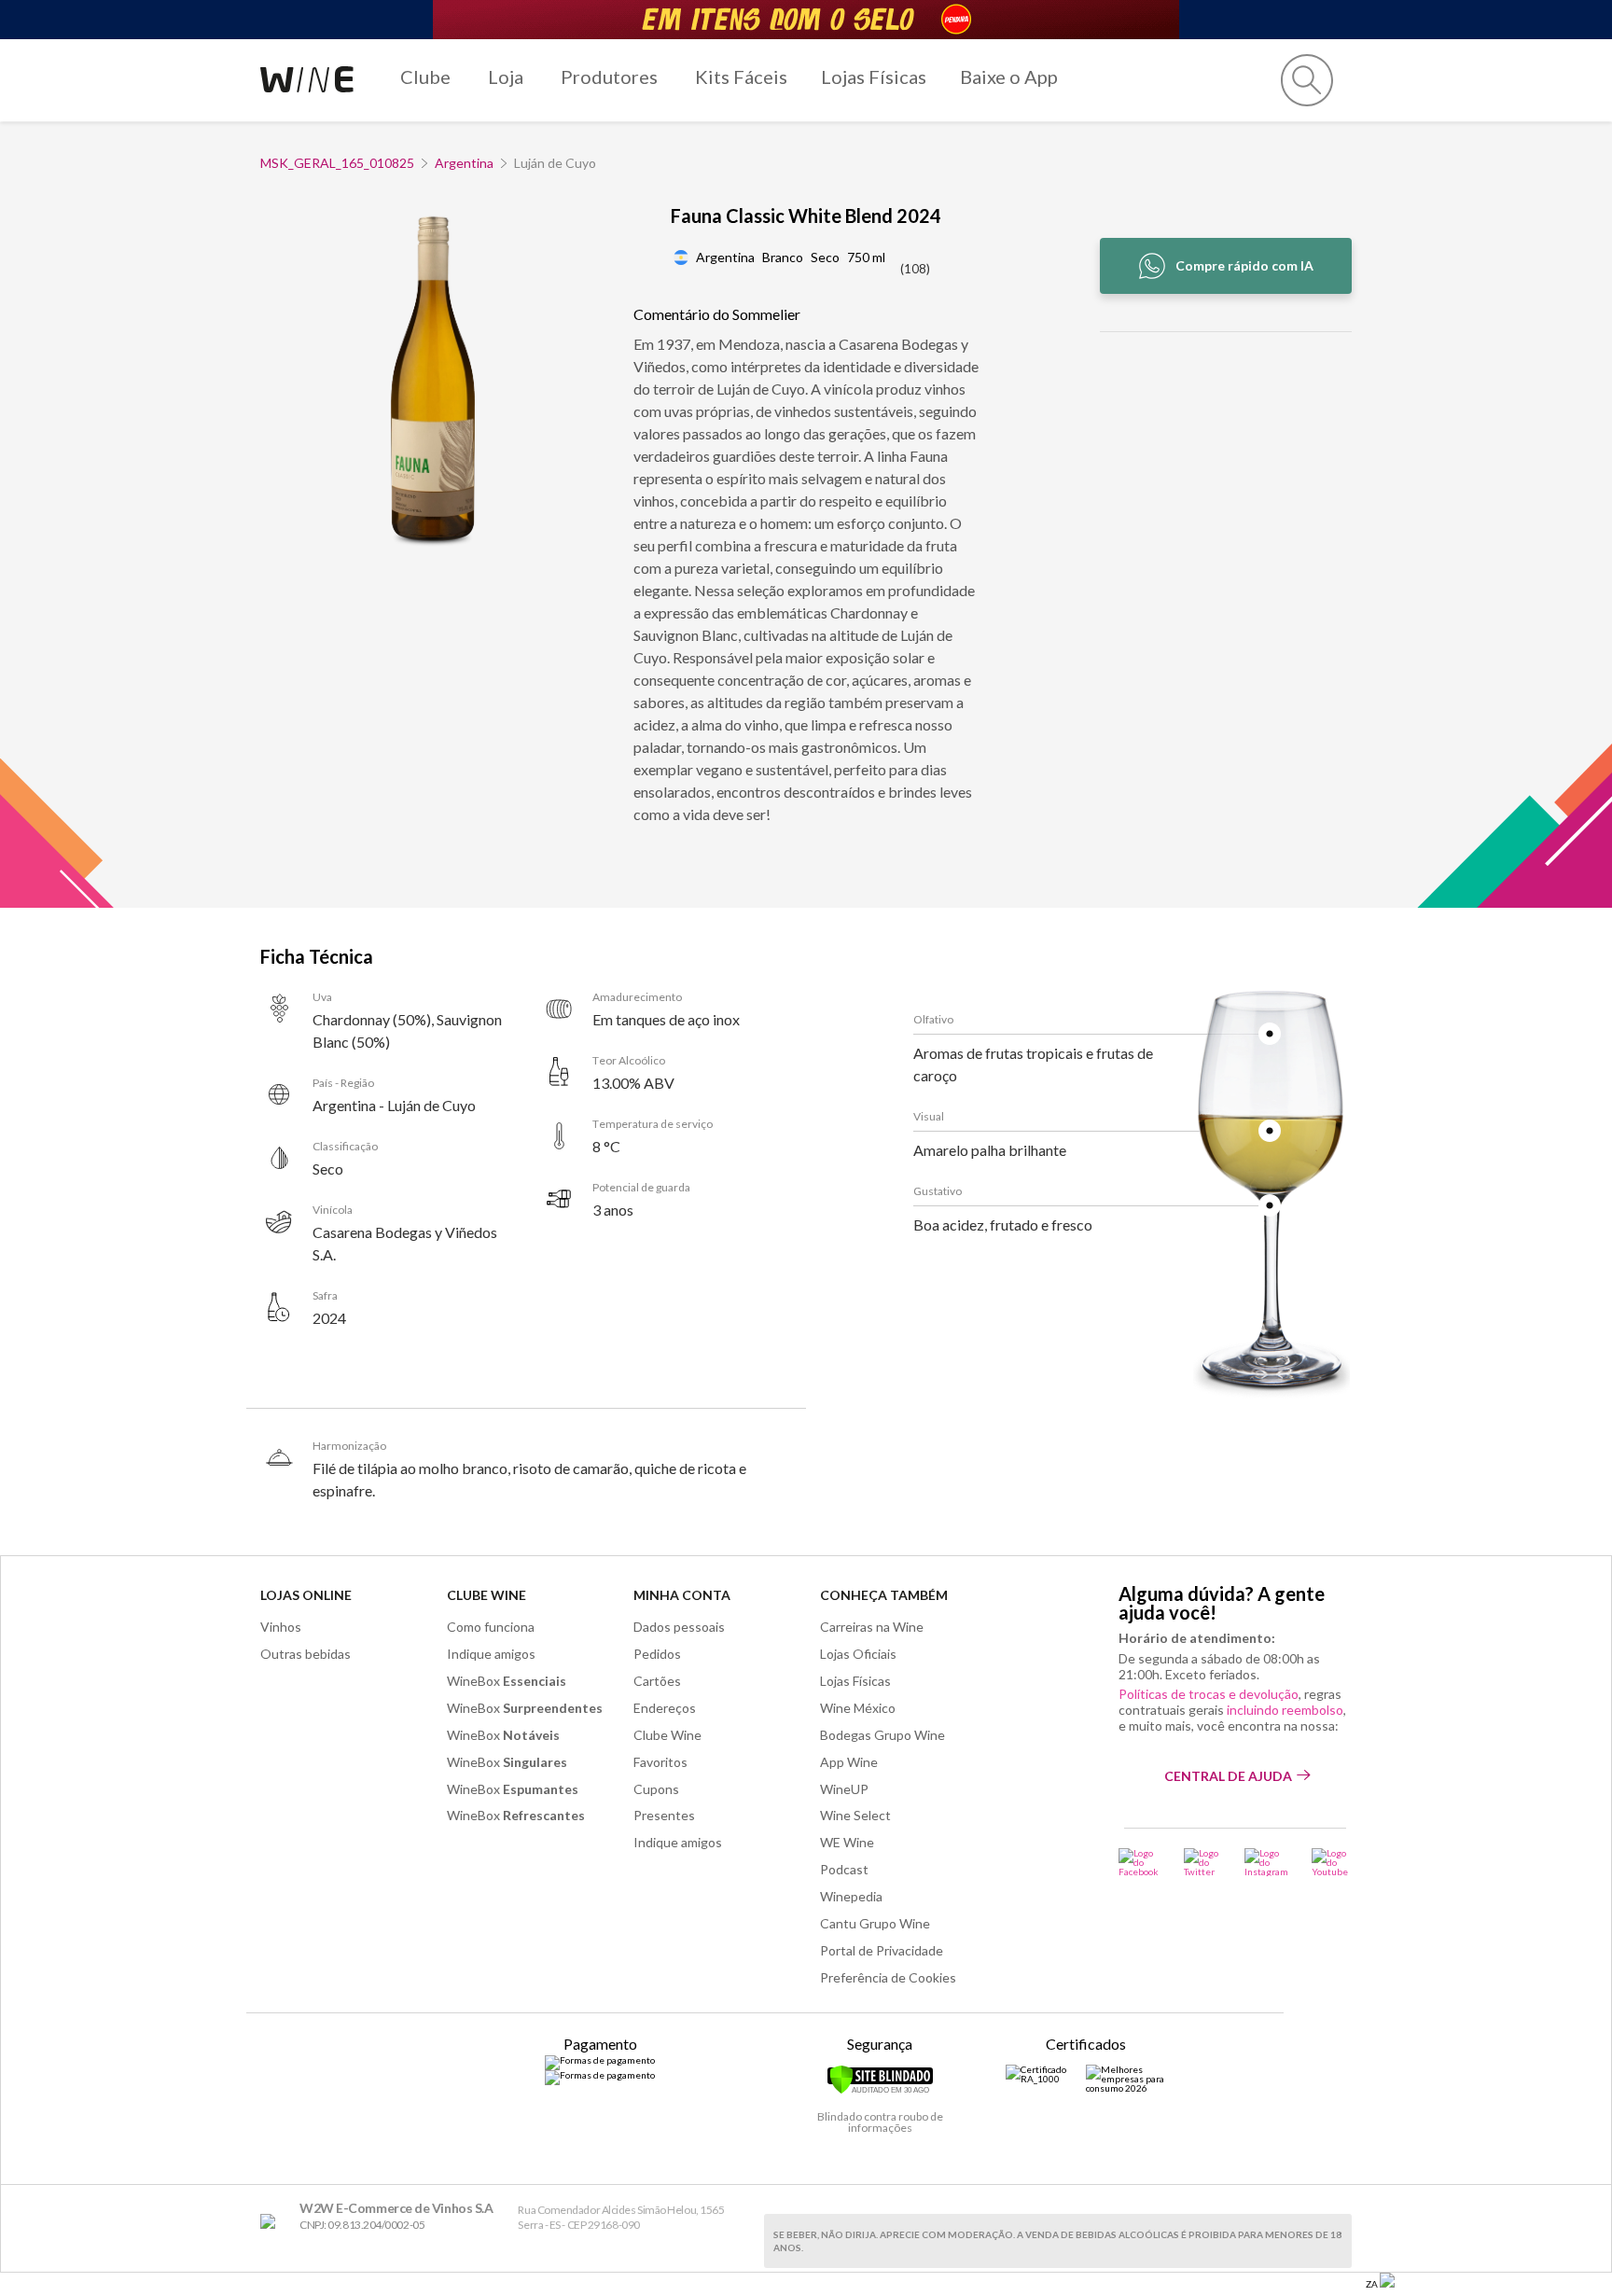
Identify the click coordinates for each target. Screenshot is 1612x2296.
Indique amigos (491, 1654)
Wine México (858, 1708)
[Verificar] (880, 2091)
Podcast (844, 1869)
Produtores (609, 77)
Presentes (664, 1815)
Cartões (657, 1681)
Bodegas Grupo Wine (882, 1735)
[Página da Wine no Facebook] (1140, 1862)
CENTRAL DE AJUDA (1228, 1776)
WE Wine (847, 1842)
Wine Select (855, 1815)
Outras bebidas (306, 1654)
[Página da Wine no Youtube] (1332, 1862)
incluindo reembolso (1285, 1710)
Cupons (656, 1789)
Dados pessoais (679, 1627)
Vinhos (281, 1627)
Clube (425, 77)
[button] (1307, 80)
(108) (915, 269)
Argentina (464, 163)
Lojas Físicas (874, 77)
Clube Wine (486, 1595)
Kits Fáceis (741, 77)
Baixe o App (1009, 77)
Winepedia (851, 1896)
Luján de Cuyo (555, 163)
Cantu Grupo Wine (875, 1923)
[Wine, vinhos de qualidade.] (272, 2222)
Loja (506, 77)
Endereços (665, 1708)
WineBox (507, 1681)
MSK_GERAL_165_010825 (337, 163)
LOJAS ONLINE (306, 1595)
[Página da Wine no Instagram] (1266, 1862)
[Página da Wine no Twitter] (1202, 1862)
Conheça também (884, 1595)
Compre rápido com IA (1244, 265)
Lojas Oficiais (858, 1654)
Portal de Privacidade (882, 1950)
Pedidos (657, 1654)
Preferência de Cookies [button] (888, 1977)
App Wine (849, 1762)
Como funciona (491, 1627)
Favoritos (660, 1762)
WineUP (844, 1789)
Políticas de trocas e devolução (1209, 1694)
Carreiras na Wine (872, 1627)
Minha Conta (682, 1595)
